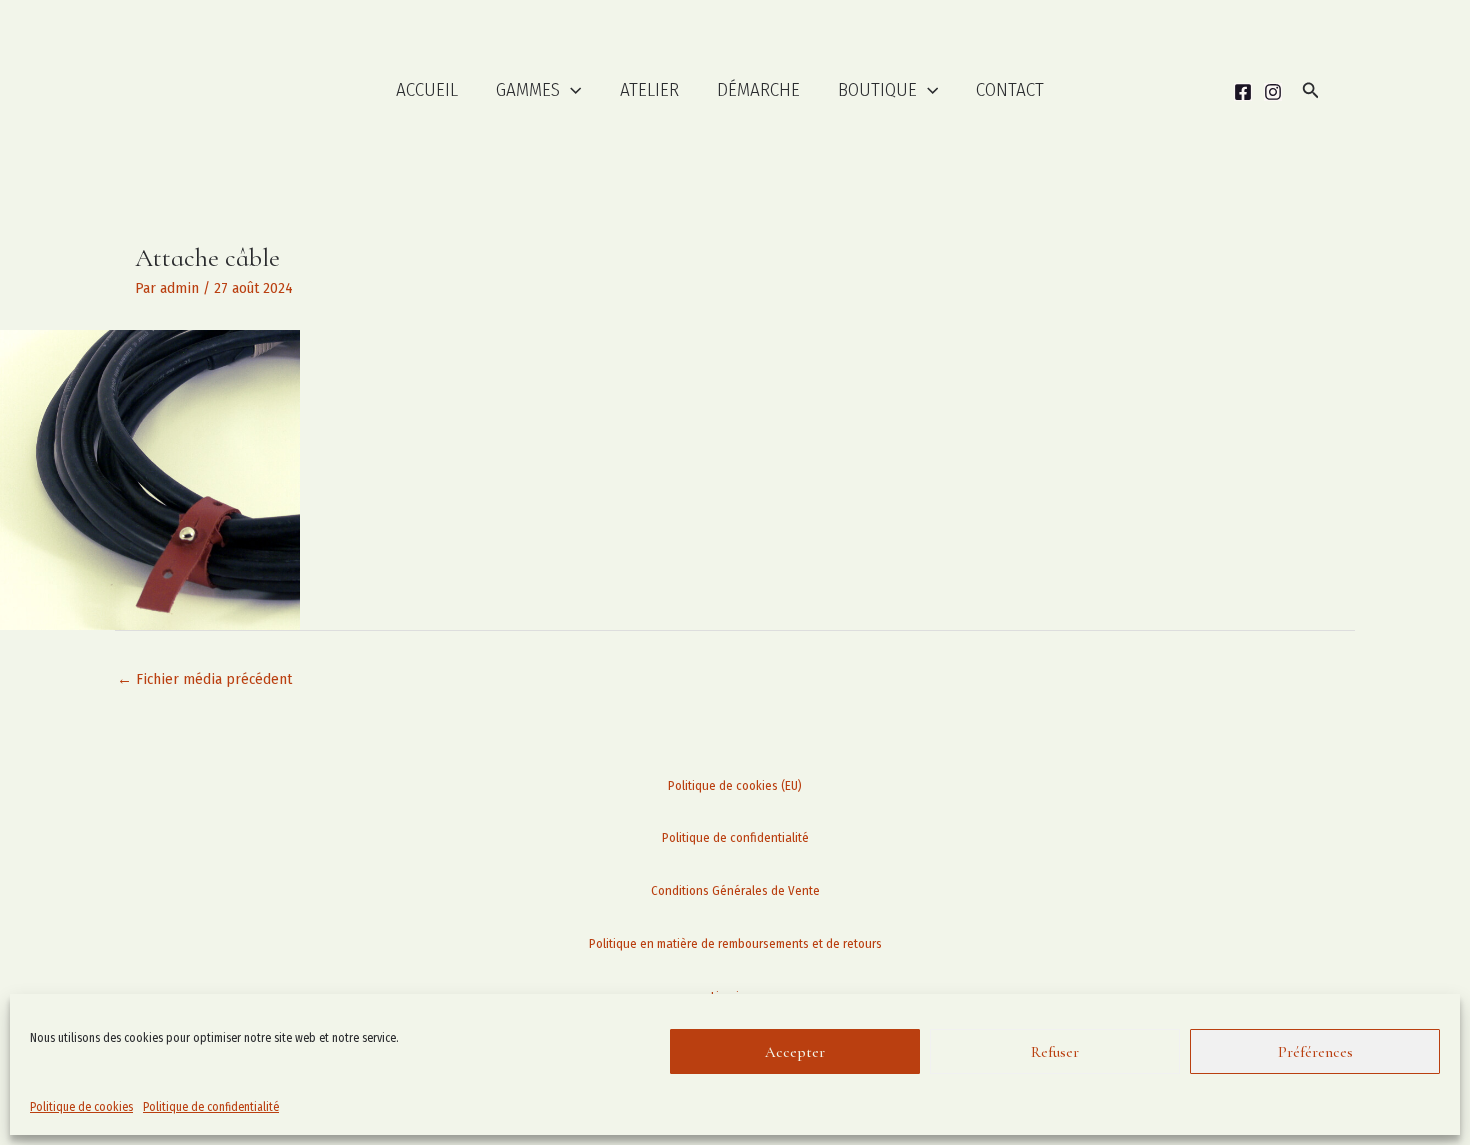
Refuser (1055, 1052)
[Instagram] (1273, 92)
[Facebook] (1243, 92)
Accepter (795, 1052)
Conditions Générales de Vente (735, 890)
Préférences (1315, 1052)
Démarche (758, 89)
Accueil (427, 89)
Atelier (649, 89)
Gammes (528, 89)
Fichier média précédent (204, 679)
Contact (1010, 89)
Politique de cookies (81, 1107)
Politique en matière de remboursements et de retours (735, 943)
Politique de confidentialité (211, 1107)
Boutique (877, 89)
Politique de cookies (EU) (735, 785)
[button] (570, 90)
